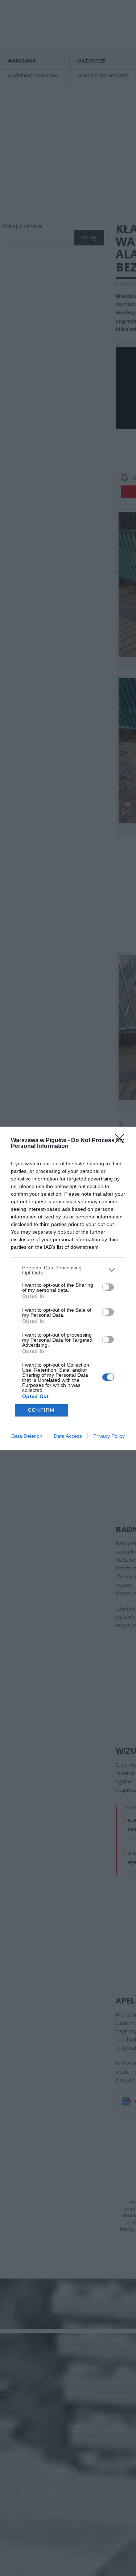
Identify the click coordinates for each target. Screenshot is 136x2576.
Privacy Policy (109, 1436)
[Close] (122, 1141)
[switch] (108, 1287)
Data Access (68, 1436)
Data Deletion (27, 1436)
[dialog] (68, 1288)
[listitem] (68, 1270)
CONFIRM (41, 1410)
